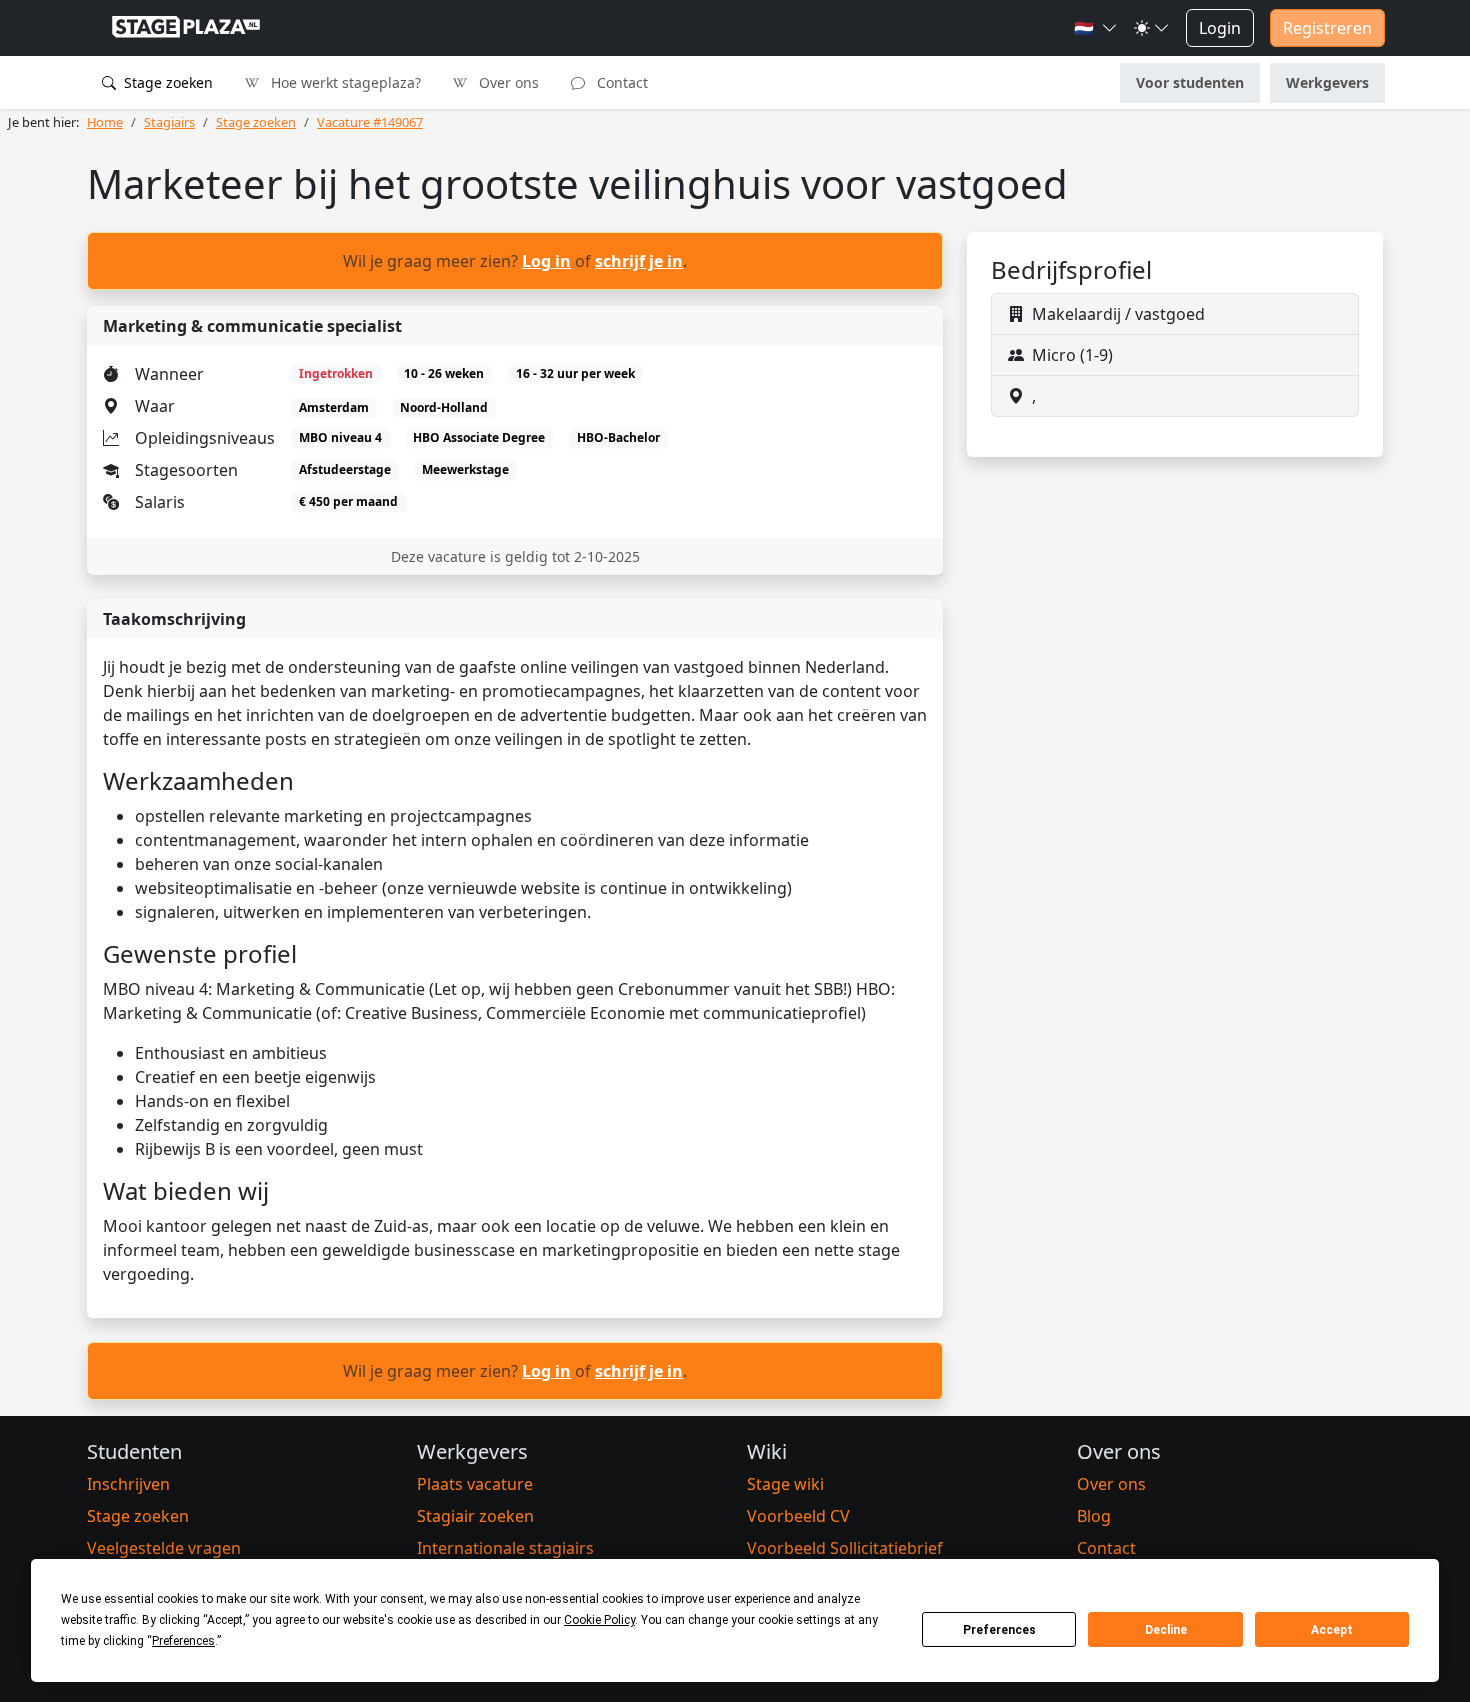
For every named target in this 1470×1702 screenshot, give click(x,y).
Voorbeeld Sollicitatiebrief (845, 1548)
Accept (1332, 1630)
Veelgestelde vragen (164, 1548)
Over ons (507, 82)
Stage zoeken (166, 82)
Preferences (999, 1630)
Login (1220, 28)
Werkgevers (1327, 82)
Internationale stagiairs (505, 1548)
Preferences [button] (183, 1641)
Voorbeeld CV (798, 1516)
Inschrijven (128, 1484)
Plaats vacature (475, 1484)
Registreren (1327, 28)
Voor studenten (1190, 82)
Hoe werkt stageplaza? (344, 82)
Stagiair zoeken (475, 1516)
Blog (1094, 1516)
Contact (620, 82)
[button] (1096, 28)
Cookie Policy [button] (599, 1620)
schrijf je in (639, 261)
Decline (1166, 1630)
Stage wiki (785, 1484)
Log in (546, 261)
